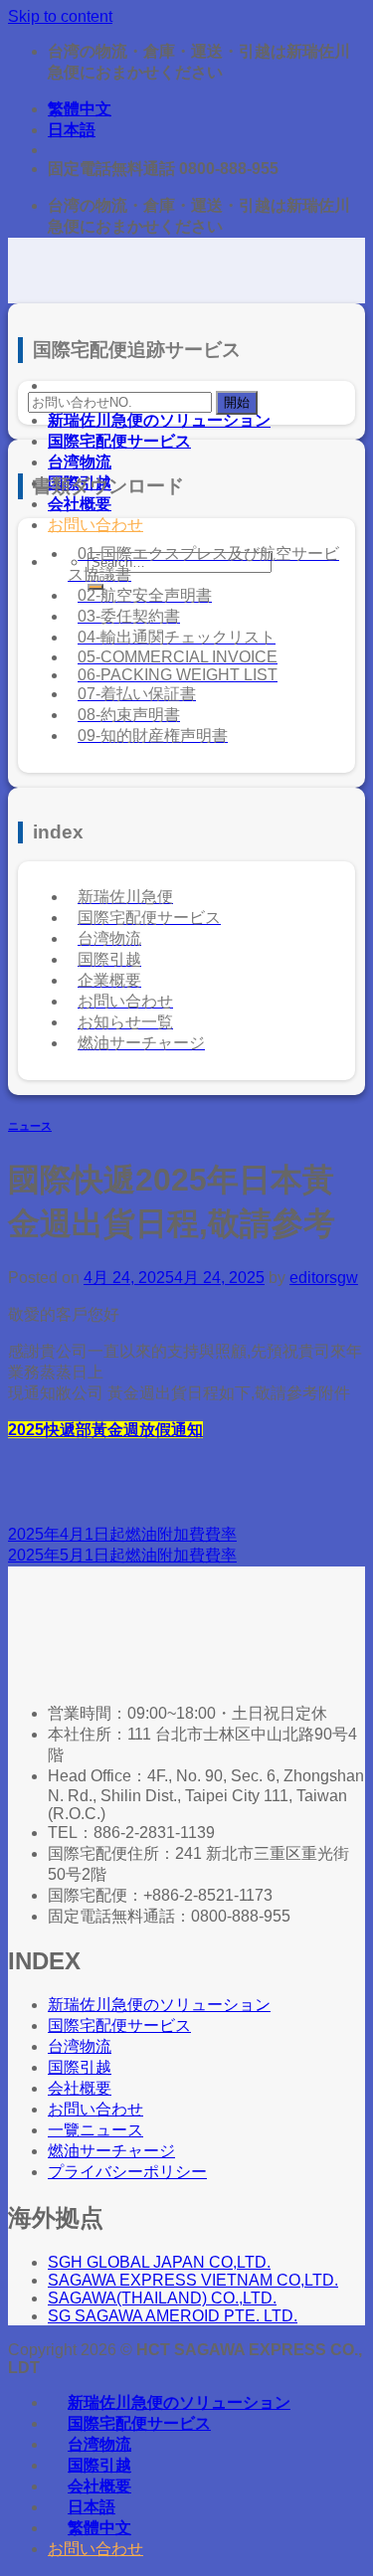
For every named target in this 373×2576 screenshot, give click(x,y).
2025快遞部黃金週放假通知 (105, 1430)
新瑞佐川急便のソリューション (159, 420)
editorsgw (324, 1278)
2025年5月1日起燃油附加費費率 (122, 1555)
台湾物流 (80, 462)
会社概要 (80, 504)
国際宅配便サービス (119, 441)
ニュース (30, 1126)
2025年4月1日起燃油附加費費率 (122, 1534)
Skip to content (60, 16)
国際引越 (99, 2465)
